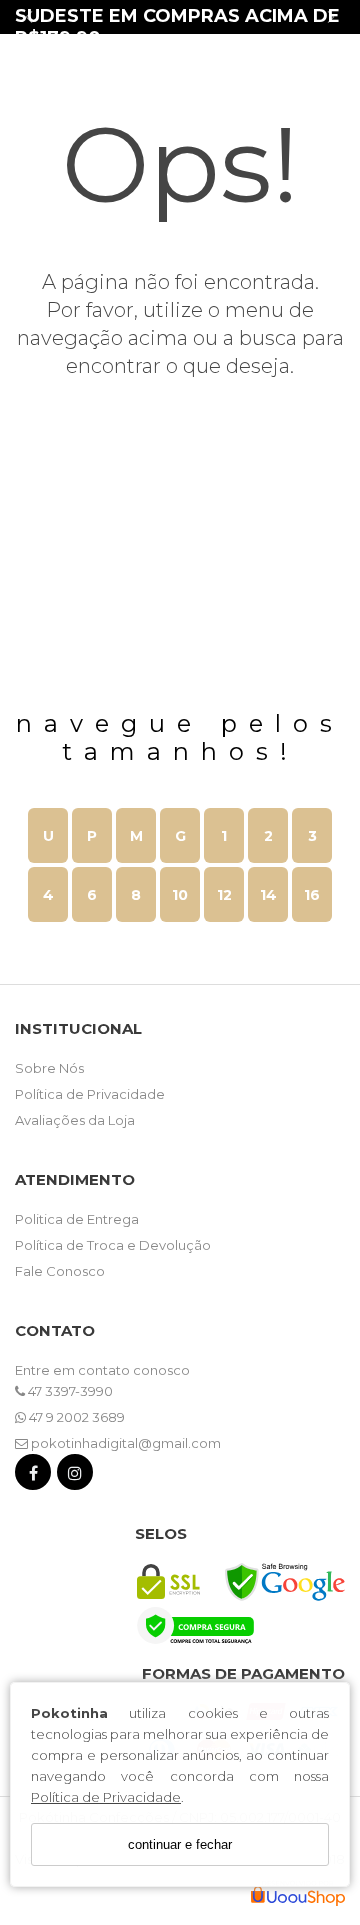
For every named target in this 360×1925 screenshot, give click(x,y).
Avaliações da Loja (75, 1120)
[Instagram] (75, 1476)
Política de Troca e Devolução (113, 1245)
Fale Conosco (60, 1271)
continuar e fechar (180, 1844)
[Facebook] (33, 1476)
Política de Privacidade (106, 1797)
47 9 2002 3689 (75, 1417)
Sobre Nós (49, 1068)
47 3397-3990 (69, 1391)
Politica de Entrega (77, 1219)
